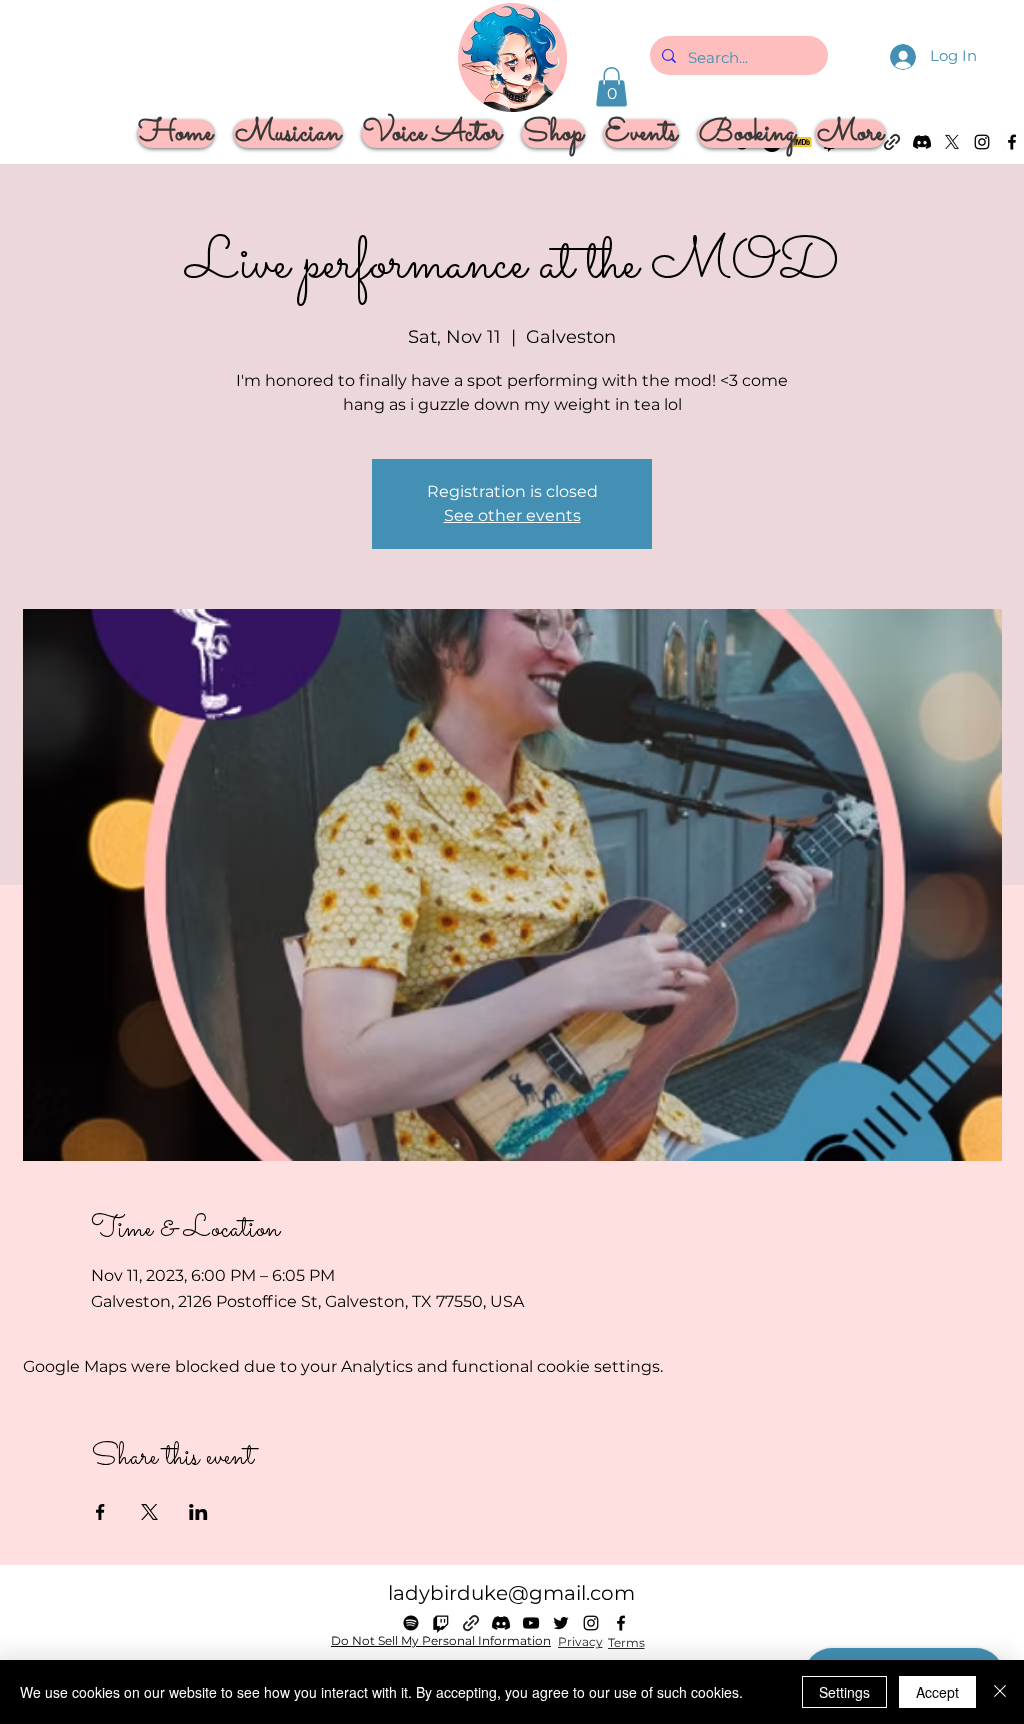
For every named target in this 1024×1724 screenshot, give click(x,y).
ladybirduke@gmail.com (511, 1593)
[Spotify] (411, 1623)
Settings (844, 1692)
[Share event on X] (149, 1512)
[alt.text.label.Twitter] (561, 1623)
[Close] (1000, 1692)
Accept (937, 1692)
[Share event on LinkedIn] (198, 1512)
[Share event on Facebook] (100, 1512)
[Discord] (501, 1623)
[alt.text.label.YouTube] (531, 1623)
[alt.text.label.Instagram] (982, 142)
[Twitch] (441, 1623)
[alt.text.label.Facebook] (1012, 142)
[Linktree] (471, 1623)
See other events (512, 515)
